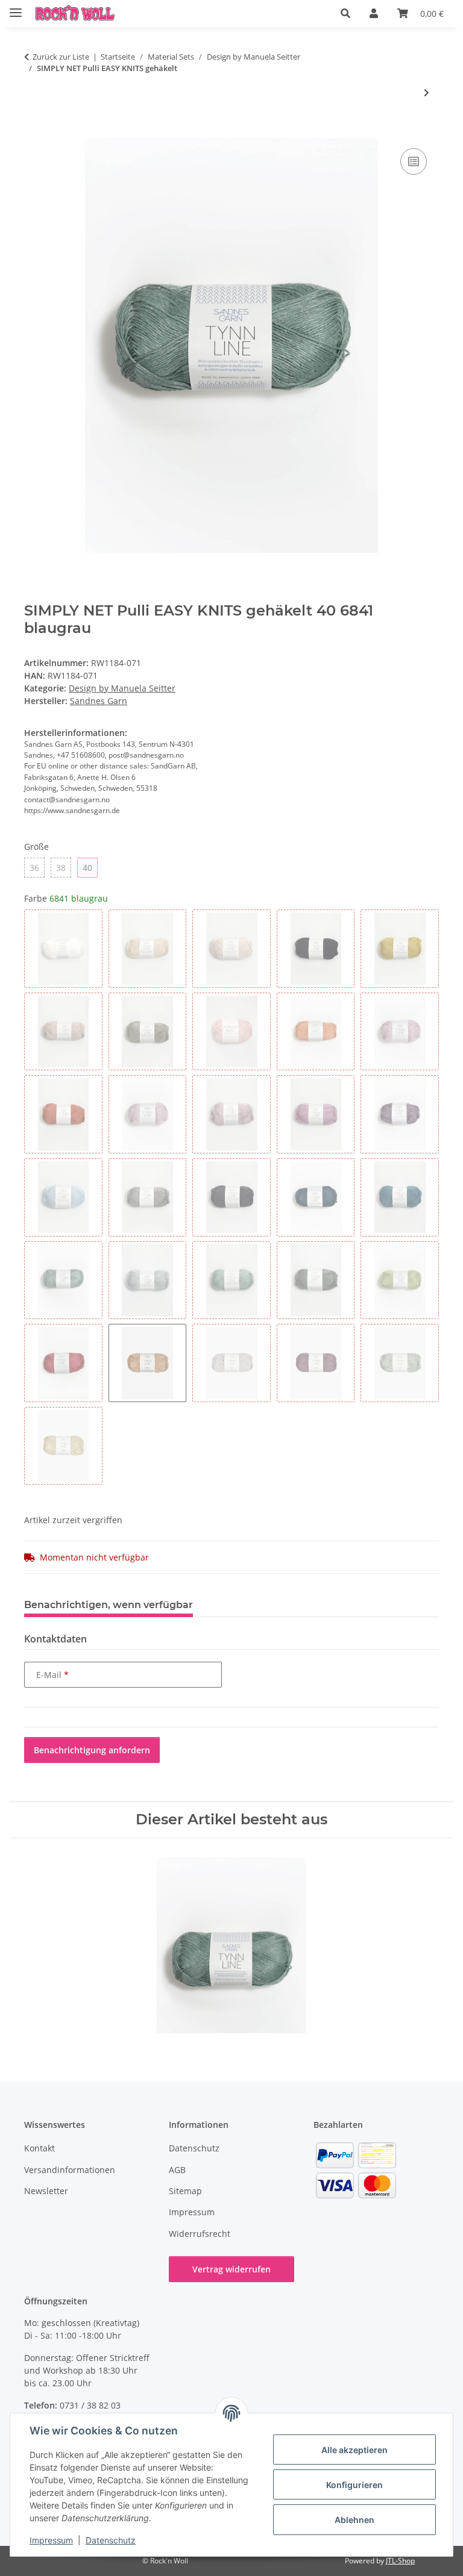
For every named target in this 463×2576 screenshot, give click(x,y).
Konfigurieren (354, 2485)
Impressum (51, 2540)
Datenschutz (111, 2540)
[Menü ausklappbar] (16, 8)
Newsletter (46, 2191)
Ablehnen (354, 2520)
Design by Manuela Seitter (122, 688)
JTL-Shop (400, 2561)
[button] (345, 13)
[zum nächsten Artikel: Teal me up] (427, 92)
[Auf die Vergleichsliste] (414, 161)
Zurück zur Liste (61, 57)
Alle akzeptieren (354, 2450)
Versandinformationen (70, 2170)
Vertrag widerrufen (231, 2269)
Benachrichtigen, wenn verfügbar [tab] (109, 1605)
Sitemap (185, 2191)
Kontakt (39, 2148)
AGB (177, 2170)
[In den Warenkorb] (34, 132)
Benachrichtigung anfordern (92, 1750)
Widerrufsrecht (200, 2234)
